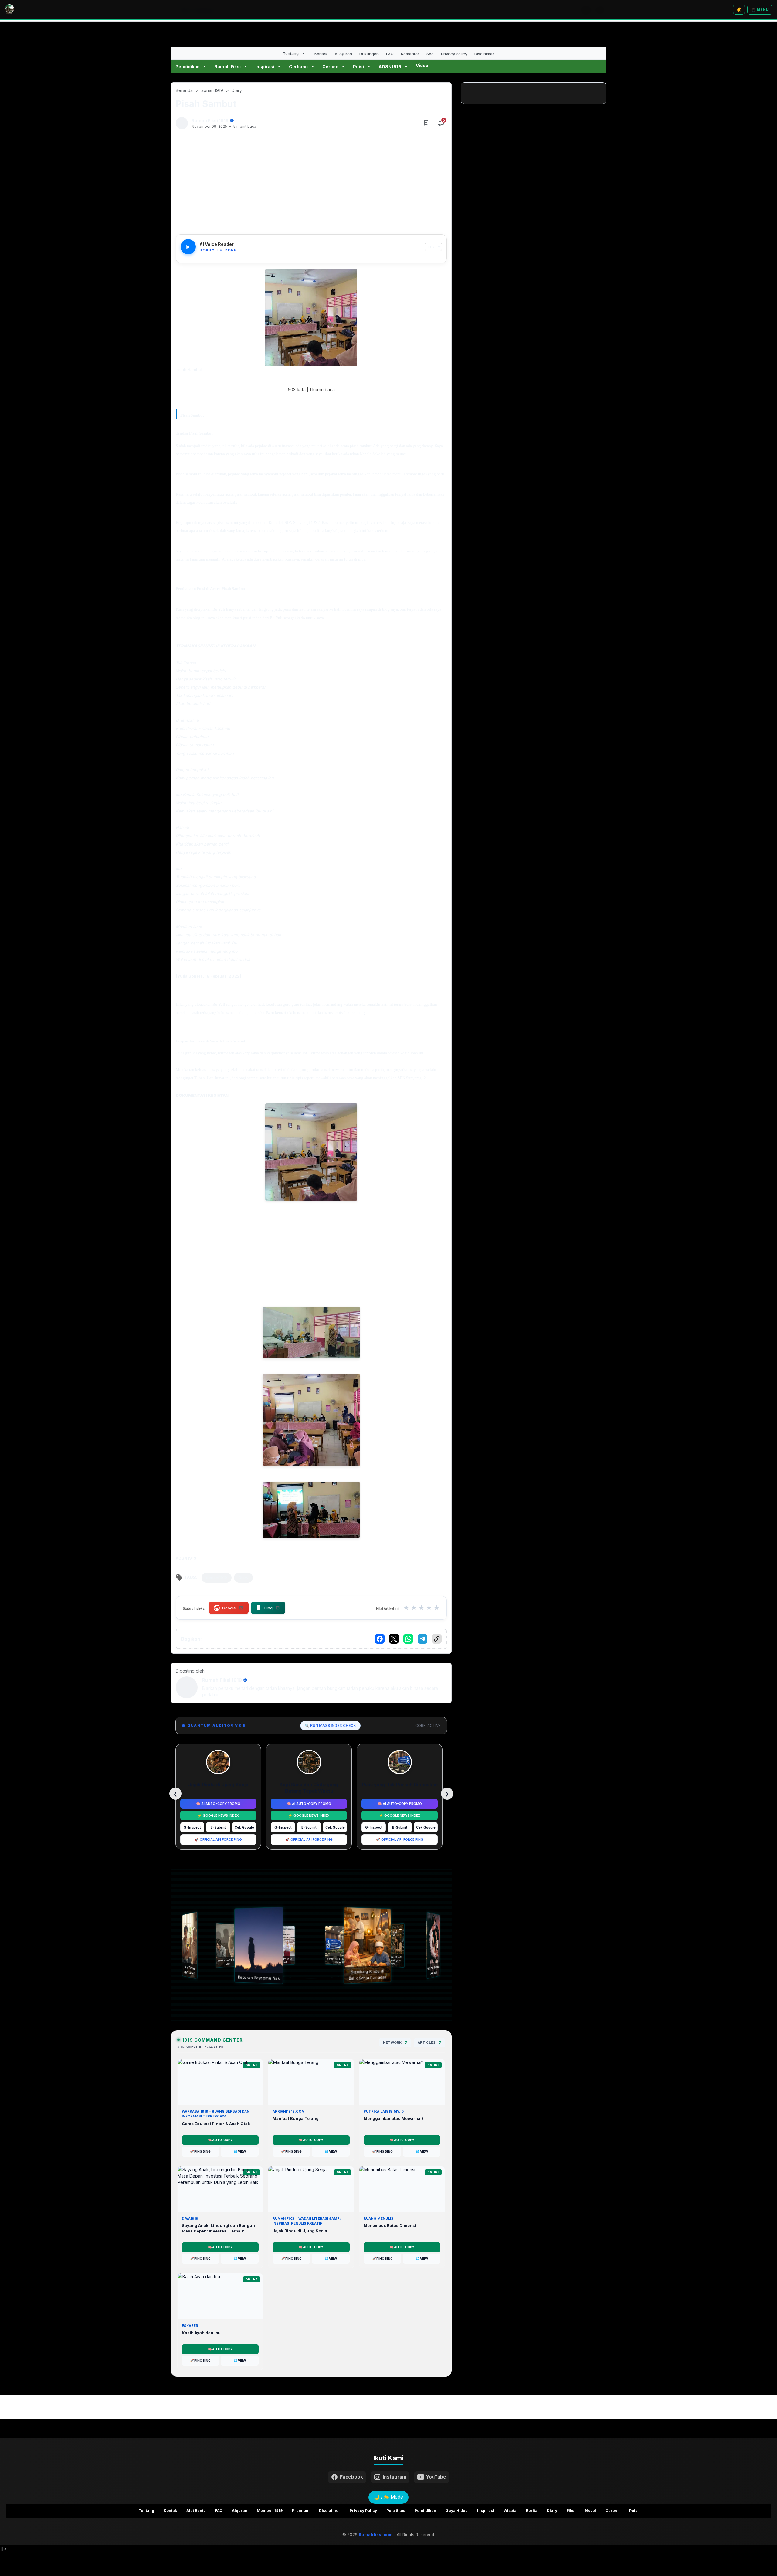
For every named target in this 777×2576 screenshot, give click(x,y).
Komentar (410, 54)
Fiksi (571, 2511)
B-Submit (218, 1827)
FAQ (390, 54)
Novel (590, 2511)
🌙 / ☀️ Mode (388, 2497)
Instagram (395, 2477)
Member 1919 (270, 2511)
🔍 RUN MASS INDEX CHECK (330, 1725)
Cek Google (244, 1827)
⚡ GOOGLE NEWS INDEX (218, 1815)
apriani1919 (217, 1578)
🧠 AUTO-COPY (220, 2140)
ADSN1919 (390, 67)
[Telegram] (422, 1639)
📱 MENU (760, 10)
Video (422, 65)
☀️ (739, 10)
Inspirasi (265, 67)
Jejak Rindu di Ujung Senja (218, 1785)
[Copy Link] (437, 1639)
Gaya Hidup (457, 2511)
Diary (243, 1578)
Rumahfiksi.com (376, 2535)
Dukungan (369, 54)
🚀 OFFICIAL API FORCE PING (218, 1839)
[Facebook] (380, 1639)
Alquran (240, 2511)
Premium (301, 2511)
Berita (532, 2511)
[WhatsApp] (408, 1639)
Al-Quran (343, 54)
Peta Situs (396, 2511)
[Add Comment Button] (441, 123)
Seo (430, 54)
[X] (394, 1639)
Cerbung (298, 67)
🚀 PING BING (200, 2151)
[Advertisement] (311, 186)
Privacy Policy (454, 54)
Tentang (291, 53)
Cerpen (330, 67)
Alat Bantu (196, 2511)
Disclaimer (484, 54)
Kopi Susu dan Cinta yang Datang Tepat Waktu (309, 1788)
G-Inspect (192, 1827)
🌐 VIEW (240, 2151)
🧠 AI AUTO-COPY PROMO (218, 1804)
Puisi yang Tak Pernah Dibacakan (400, 1785)
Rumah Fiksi (227, 67)
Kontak (321, 54)
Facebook (351, 2477)
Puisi (358, 67)
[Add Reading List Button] (426, 123)
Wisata (510, 2511)
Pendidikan (188, 67)
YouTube (436, 2477)
